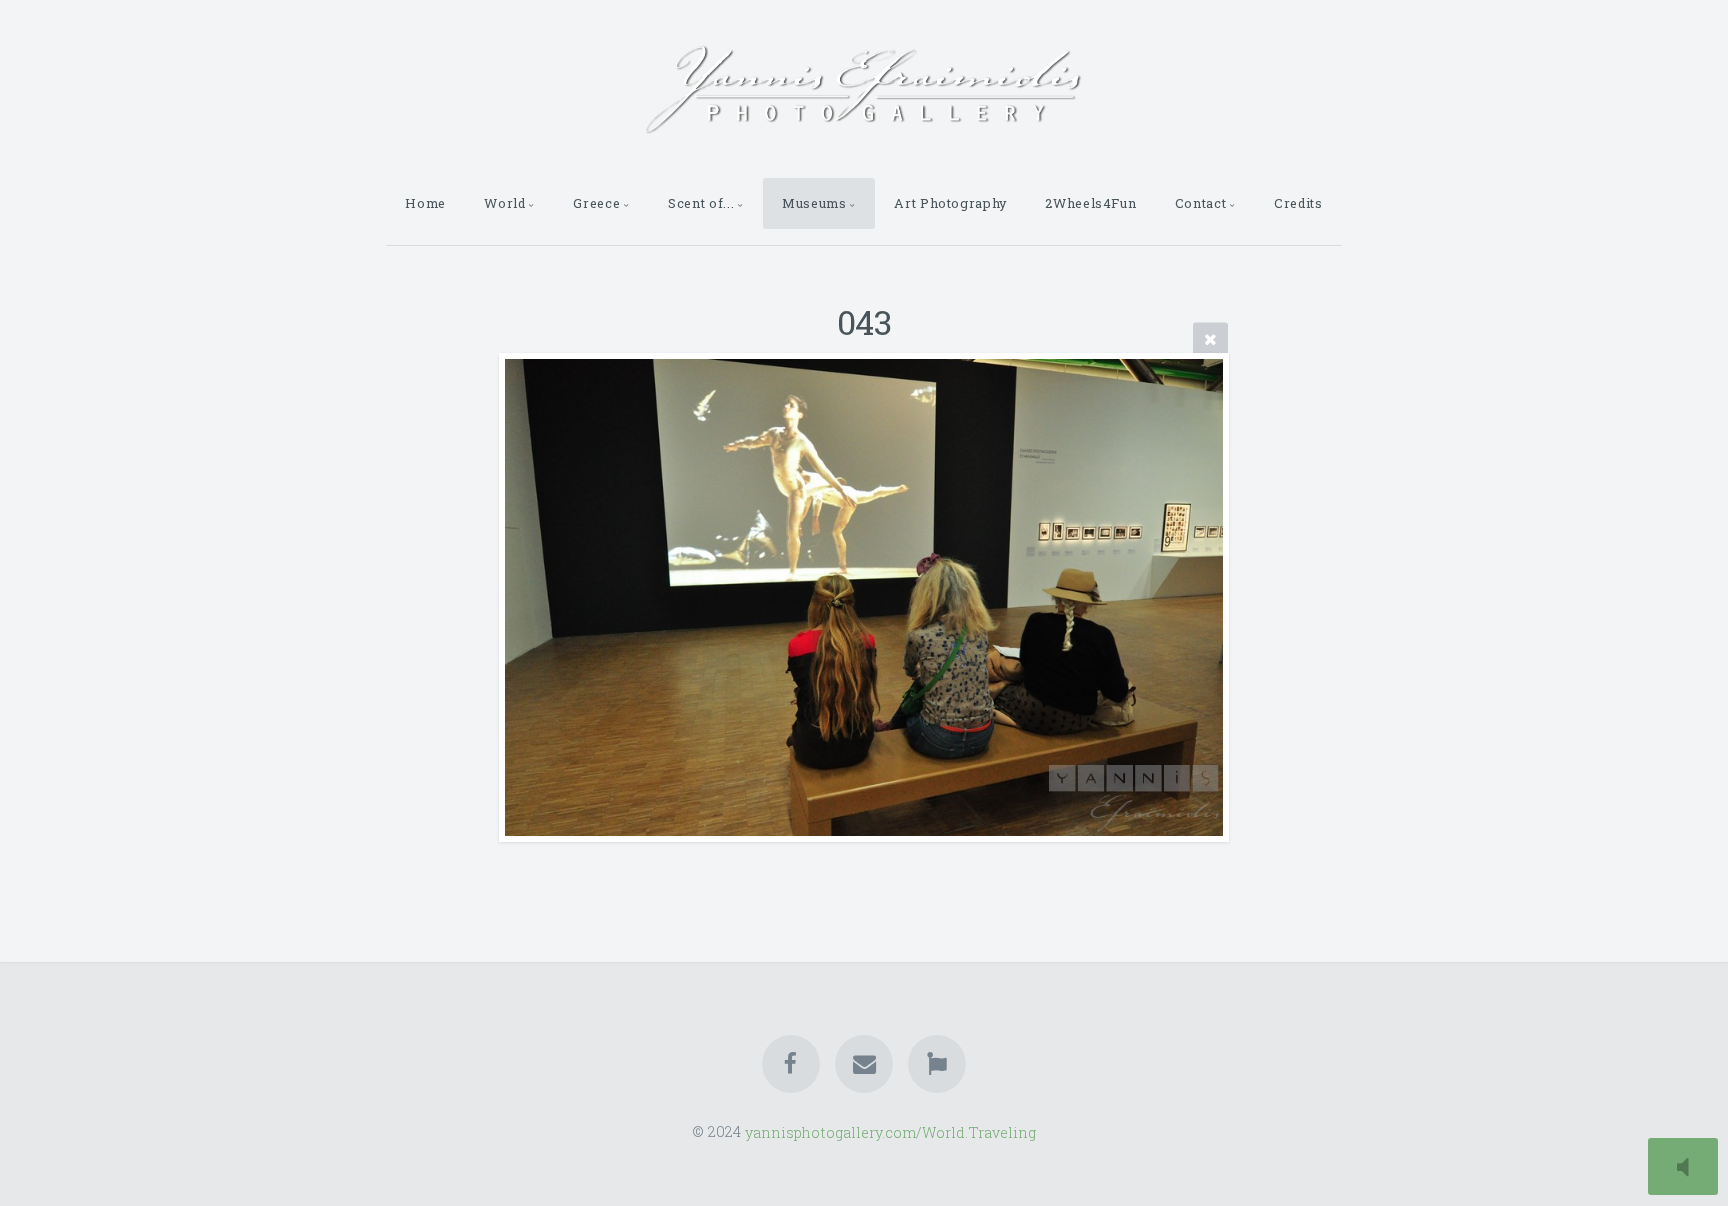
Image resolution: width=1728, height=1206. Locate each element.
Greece (596, 203)
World (504, 203)
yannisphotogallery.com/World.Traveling (890, 1131)
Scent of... (701, 203)
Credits (1298, 203)
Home (425, 203)
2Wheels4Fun (1090, 203)
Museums (814, 203)
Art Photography (950, 203)
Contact (1200, 203)
